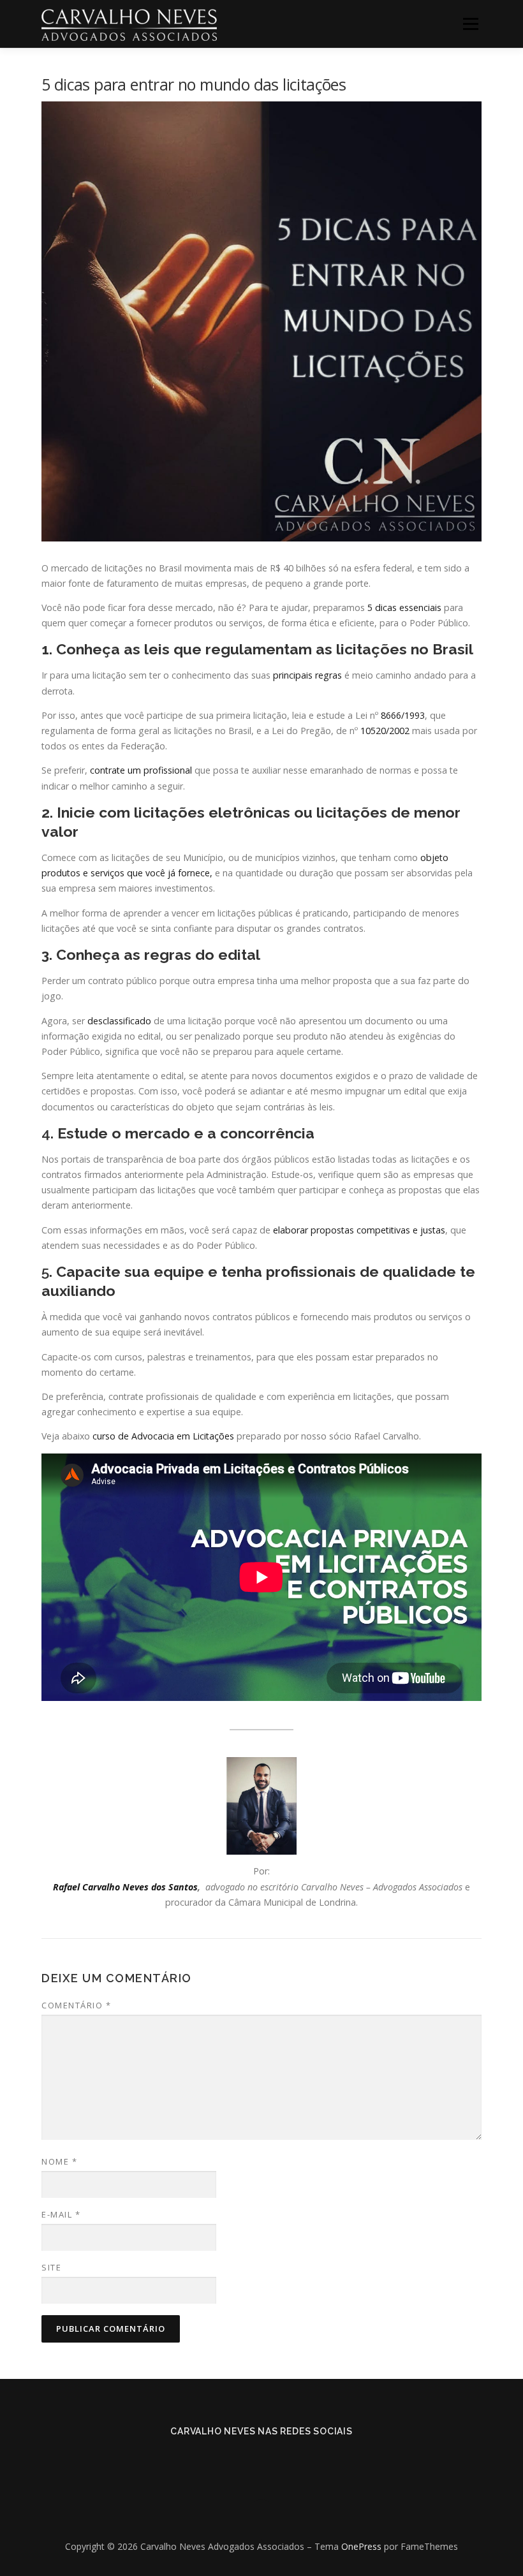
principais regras (309, 675)
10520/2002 (385, 731)
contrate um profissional (141, 770)
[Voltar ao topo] (262, 2516)
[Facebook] (244, 2459)
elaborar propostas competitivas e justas (359, 1230)
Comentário (76, 2005)
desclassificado (119, 1021)
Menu (470, 24)
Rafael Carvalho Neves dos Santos (125, 1887)
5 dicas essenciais (404, 607)
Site (51, 2267)
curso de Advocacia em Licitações (165, 1436)
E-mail (61, 2214)
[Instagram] (279, 2459)
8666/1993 (403, 715)
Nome (59, 2161)
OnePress (361, 2546)
